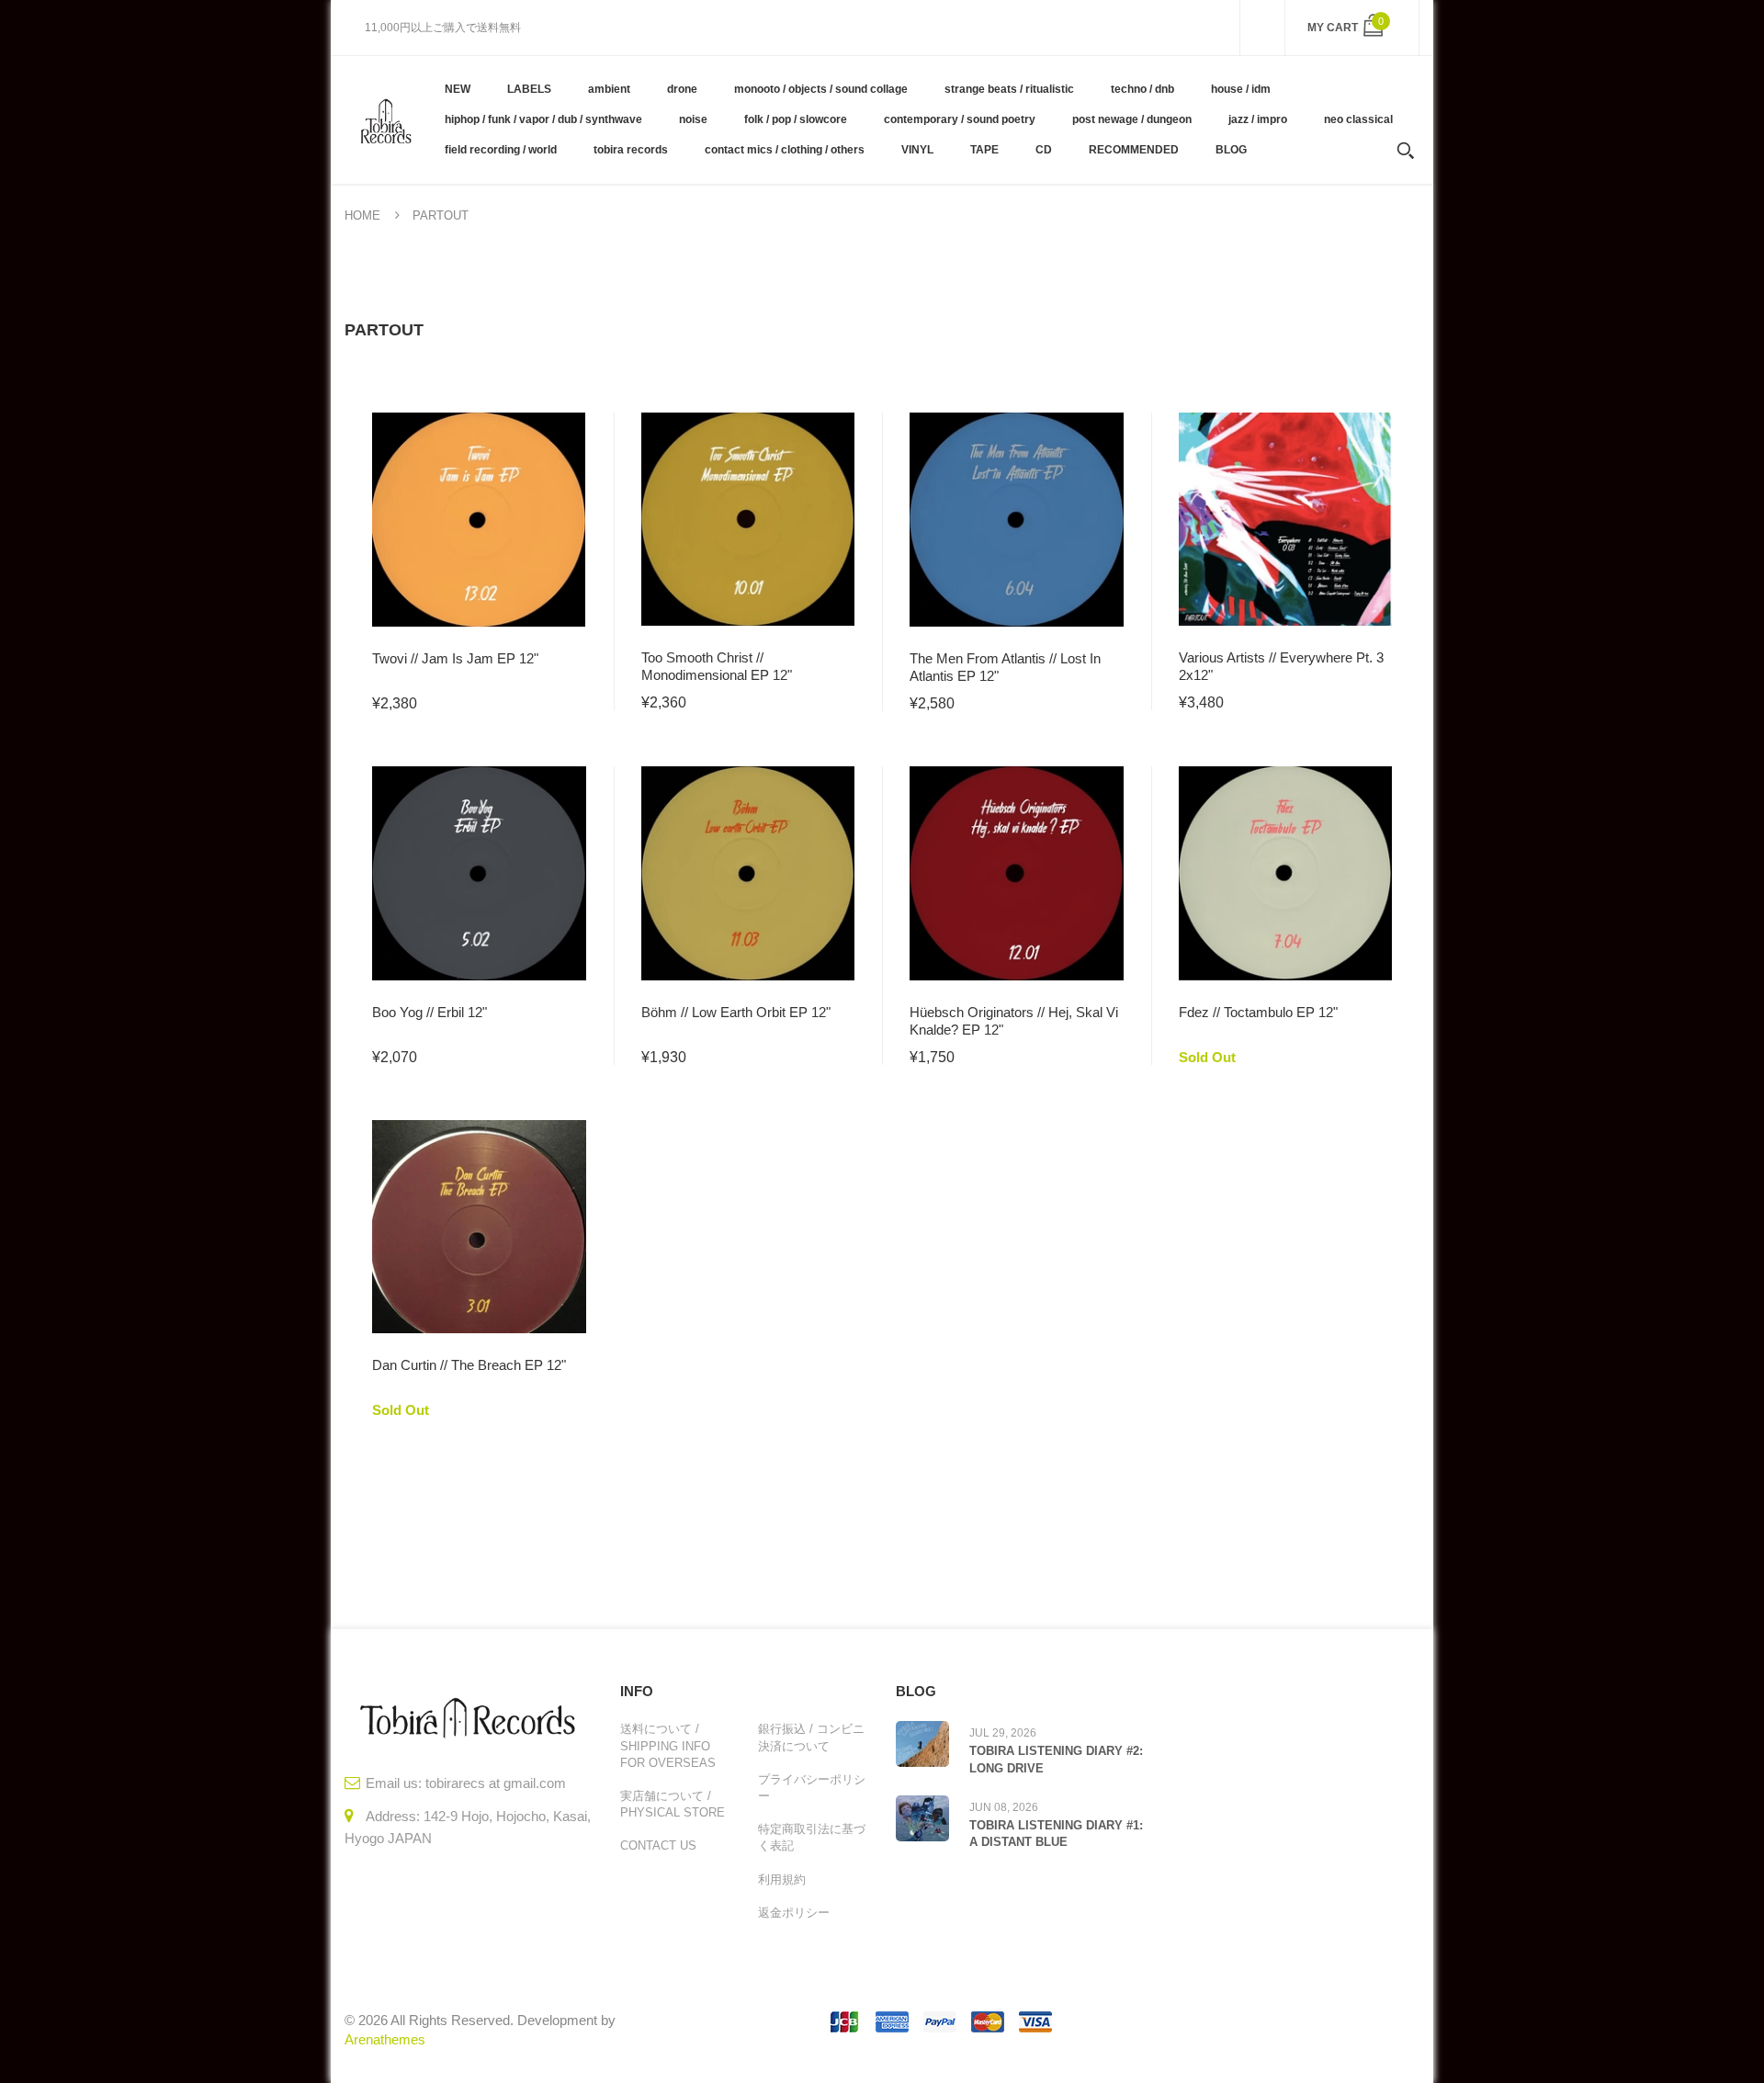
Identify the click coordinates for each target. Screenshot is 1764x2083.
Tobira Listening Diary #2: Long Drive (1056, 1759)
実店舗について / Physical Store (673, 1804)
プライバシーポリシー (812, 1788)
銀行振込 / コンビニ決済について (811, 1737)
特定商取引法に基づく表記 (812, 1837)
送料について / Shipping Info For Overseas (668, 1745)
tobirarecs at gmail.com (496, 1783)
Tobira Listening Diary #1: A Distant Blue (1056, 1834)
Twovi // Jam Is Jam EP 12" (455, 658)
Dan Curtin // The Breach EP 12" (469, 1365)
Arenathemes (385, 2039)
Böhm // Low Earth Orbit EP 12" (736, 1012)
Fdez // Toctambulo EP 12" (1258, 1012)
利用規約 (782, 1879)
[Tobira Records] (385, 119)
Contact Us (658, 1845)
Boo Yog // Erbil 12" (430, 1012)
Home (362, 215)
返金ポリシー (794, 1913)
